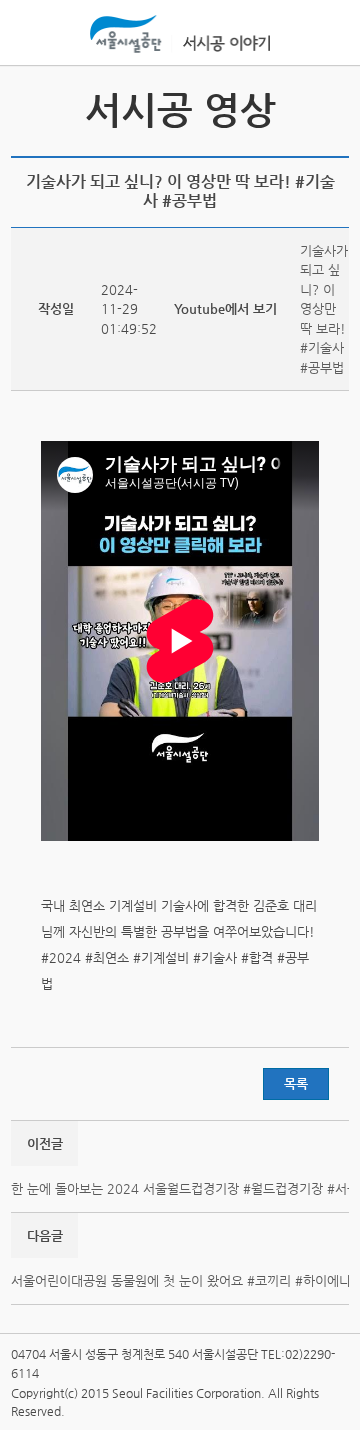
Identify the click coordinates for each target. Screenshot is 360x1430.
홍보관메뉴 (329, 34)
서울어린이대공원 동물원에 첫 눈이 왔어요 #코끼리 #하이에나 (181, 1280)
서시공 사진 (331, 109)
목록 (296, 1083)
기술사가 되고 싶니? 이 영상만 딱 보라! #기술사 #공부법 (324, 309)
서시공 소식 (29, 109)
